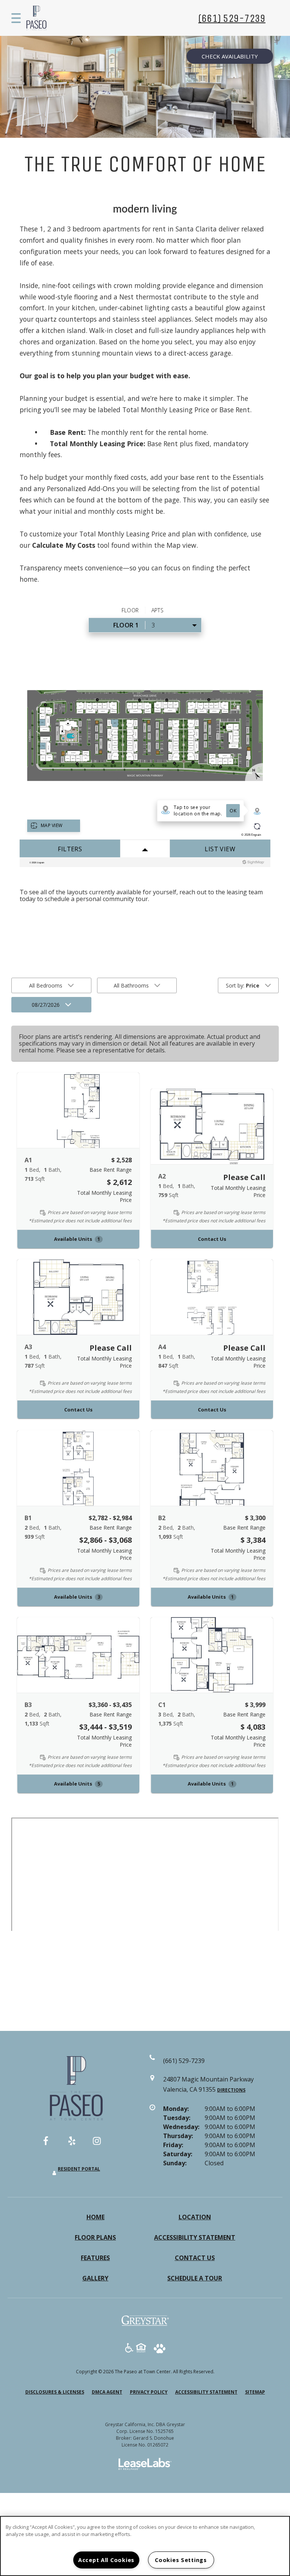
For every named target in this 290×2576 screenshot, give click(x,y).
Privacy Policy (149, 2392)
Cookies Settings (181, 2560)
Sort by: (243, 985)
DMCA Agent (107, 2392)
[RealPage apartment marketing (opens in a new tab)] (145, 2465)
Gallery (95, 2278)
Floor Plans (95, 2237)
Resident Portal (79, 2169)
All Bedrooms (46, 985)
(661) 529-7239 (232, 18)
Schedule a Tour (195, 2278)
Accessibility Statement (195, 2237)
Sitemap (255, 2392)
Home (96, 2217)
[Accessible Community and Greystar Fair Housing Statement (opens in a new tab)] (129, 2349)
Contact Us (212, 1239)
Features (95, 2258)
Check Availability (230, 56)
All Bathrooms (131, 985)
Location (195, 2217)
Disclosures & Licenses (55, 2392)
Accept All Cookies (106, 2560)
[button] (78, 1110)
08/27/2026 (46, 1005)
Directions (231, 2090)
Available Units (77, 1239)
